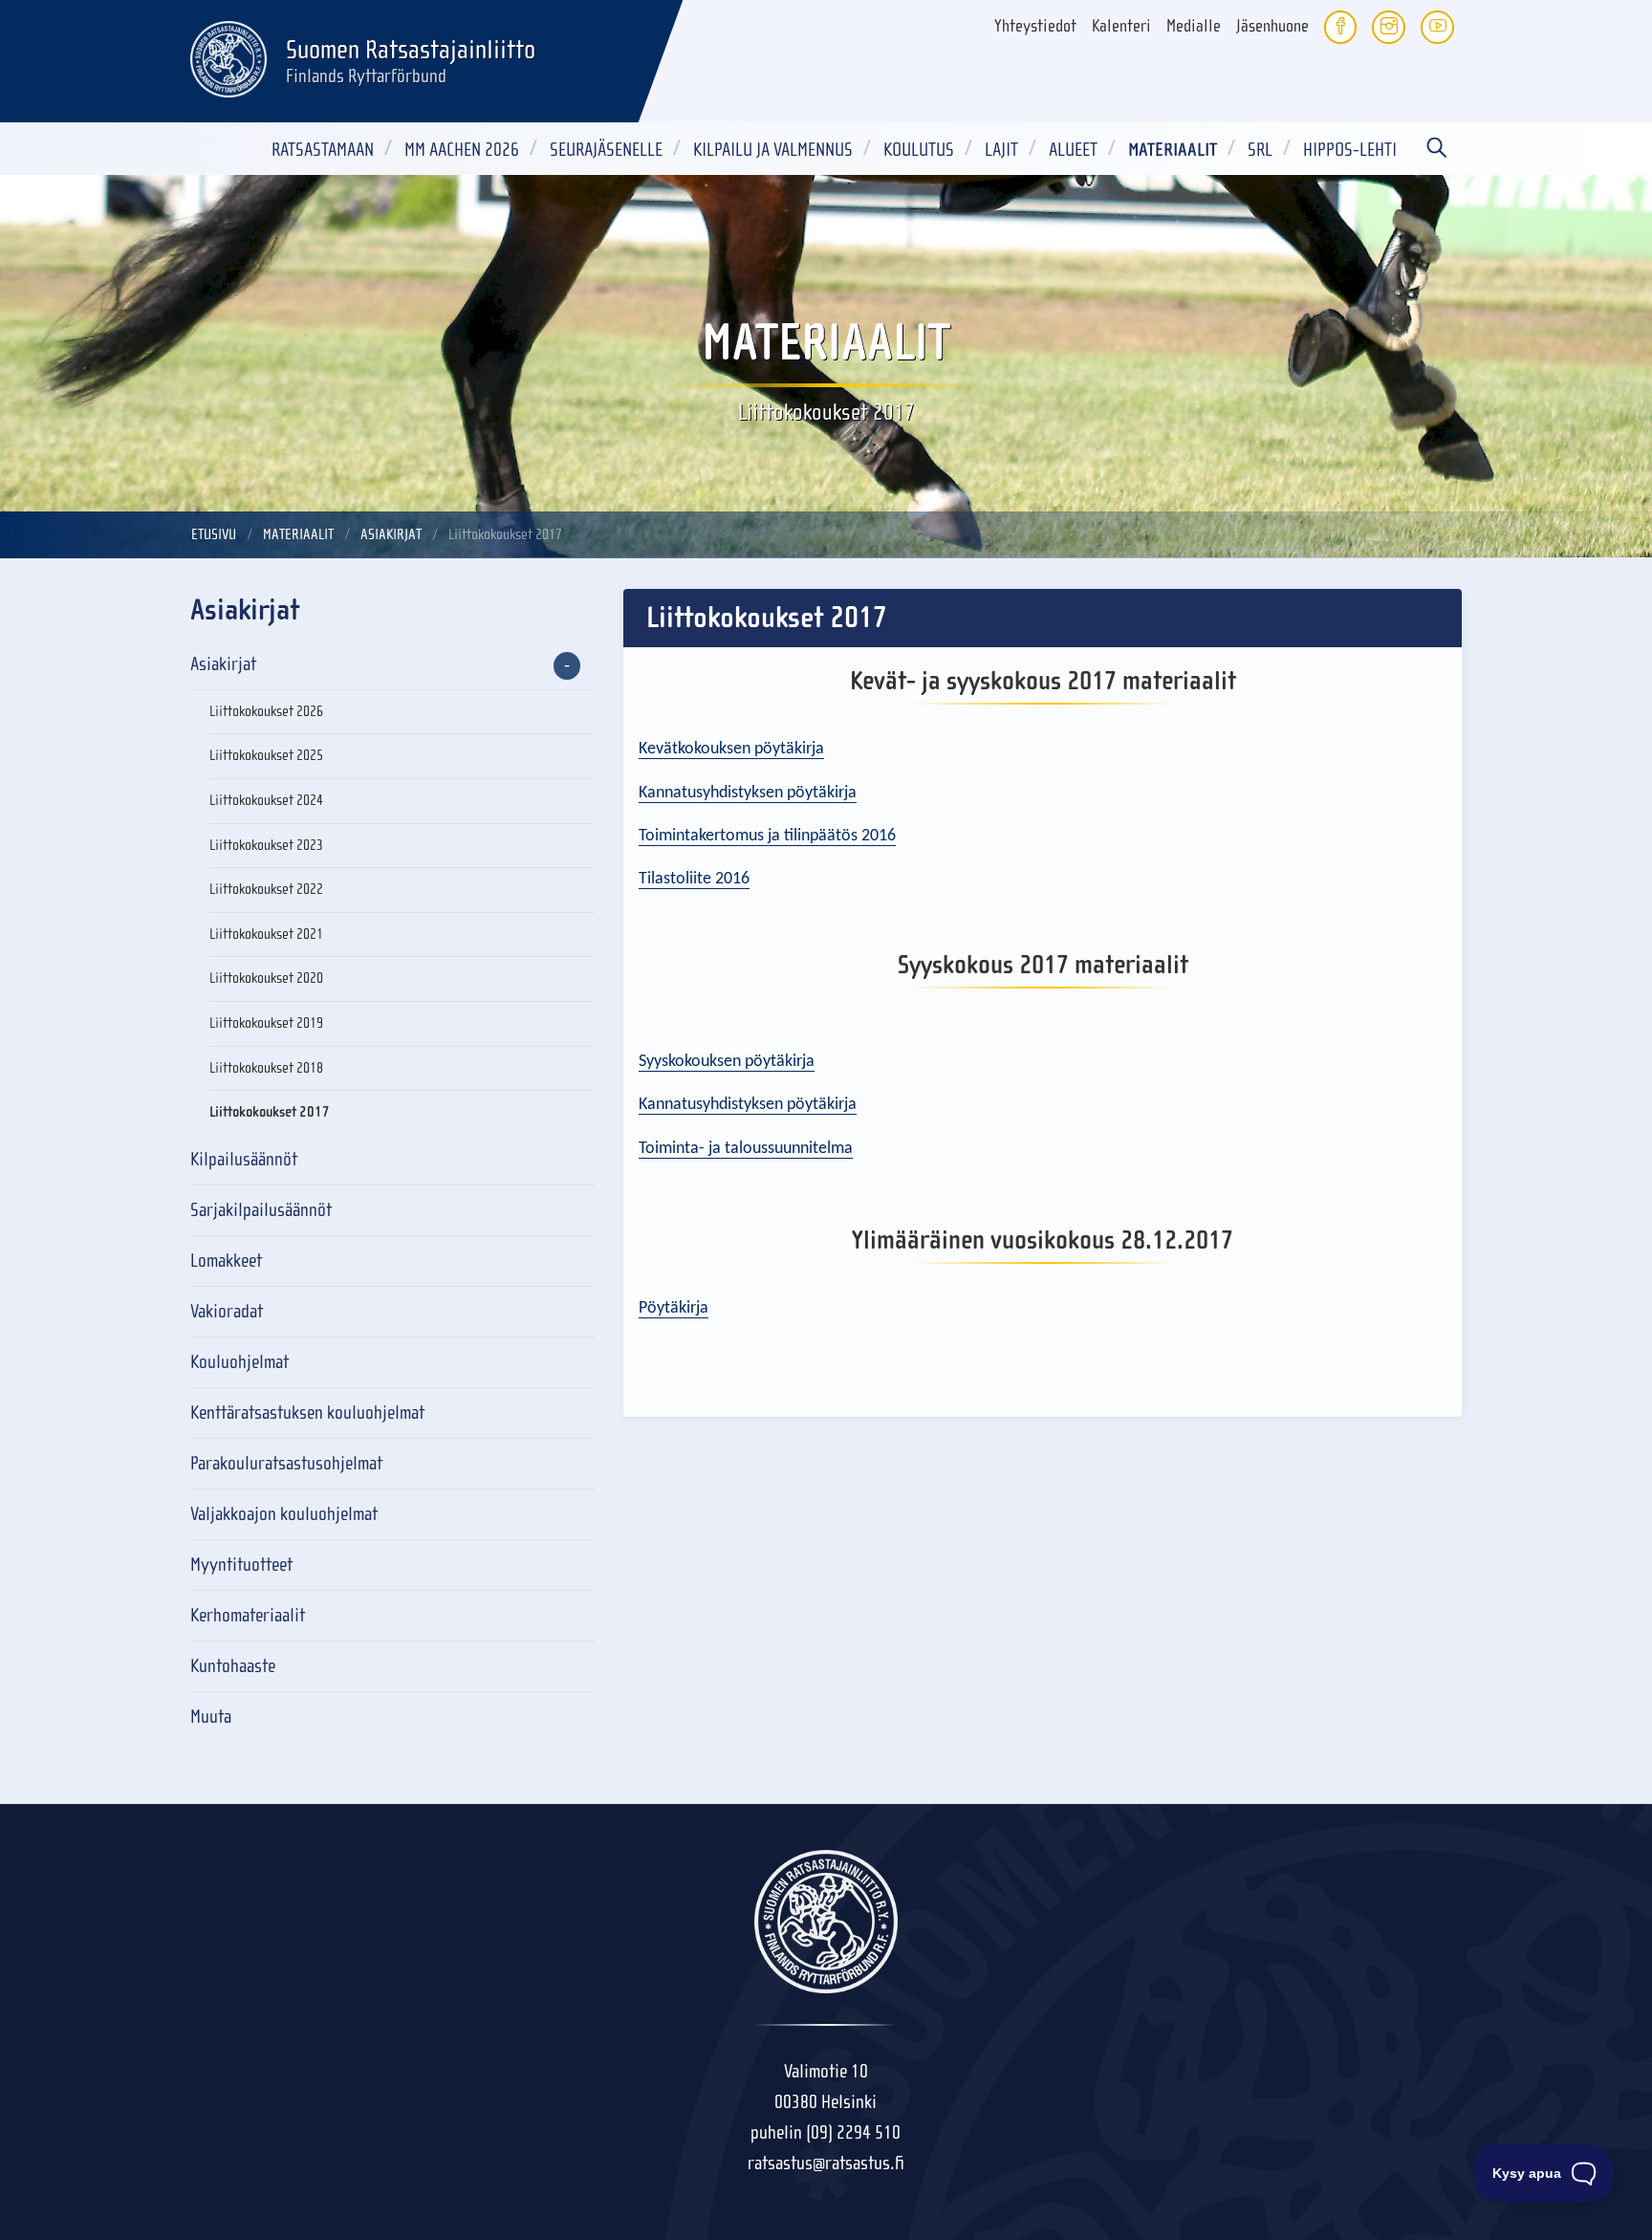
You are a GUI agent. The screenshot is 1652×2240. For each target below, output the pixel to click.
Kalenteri (1121, 26)
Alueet (1073, 150)
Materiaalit (1173, 150)
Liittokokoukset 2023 (266, 845)
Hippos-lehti (1350, 150)
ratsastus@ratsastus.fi (826, 2163)
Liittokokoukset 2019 (266, 1023)
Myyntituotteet (241, 1565)
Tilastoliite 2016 (694, 879)
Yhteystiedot (1035, 26)
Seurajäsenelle (606, 150)
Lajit (1001, 150)
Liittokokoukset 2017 (270, 1112)
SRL (1260, 150)
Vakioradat (227, 1311)
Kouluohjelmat (239, 1362)
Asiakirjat (391, 534)
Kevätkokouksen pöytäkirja (731, 749)
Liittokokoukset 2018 (266, 1068)
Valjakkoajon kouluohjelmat (284, 1514)
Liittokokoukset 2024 (266, 800)
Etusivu (214, 534)
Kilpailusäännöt (244, 1159)
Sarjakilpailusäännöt (261, 1210)
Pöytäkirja (674, 1308)
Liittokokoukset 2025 (266, 755)
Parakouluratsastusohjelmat (286, 1463)
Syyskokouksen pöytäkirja (727, 1062)
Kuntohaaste (233, 1666)
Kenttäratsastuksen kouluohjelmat (307, 1413)
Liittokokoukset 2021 (266, 934)
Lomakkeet (226, 1261)
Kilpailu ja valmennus (773, 150)
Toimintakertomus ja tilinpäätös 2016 (767, 836)
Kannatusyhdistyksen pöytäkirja (748, 793)
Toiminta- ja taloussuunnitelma (746, 1149)
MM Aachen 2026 (462, 150)
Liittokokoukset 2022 (266, 889)
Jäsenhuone (1272, 26)
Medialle (1194, 26)
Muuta (211, 1717)
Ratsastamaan (323, 150)
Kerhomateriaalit (248, 1615)
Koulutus (919, 150)
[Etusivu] (228, 56)
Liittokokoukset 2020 (266, 978)
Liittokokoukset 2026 (266, 711)
